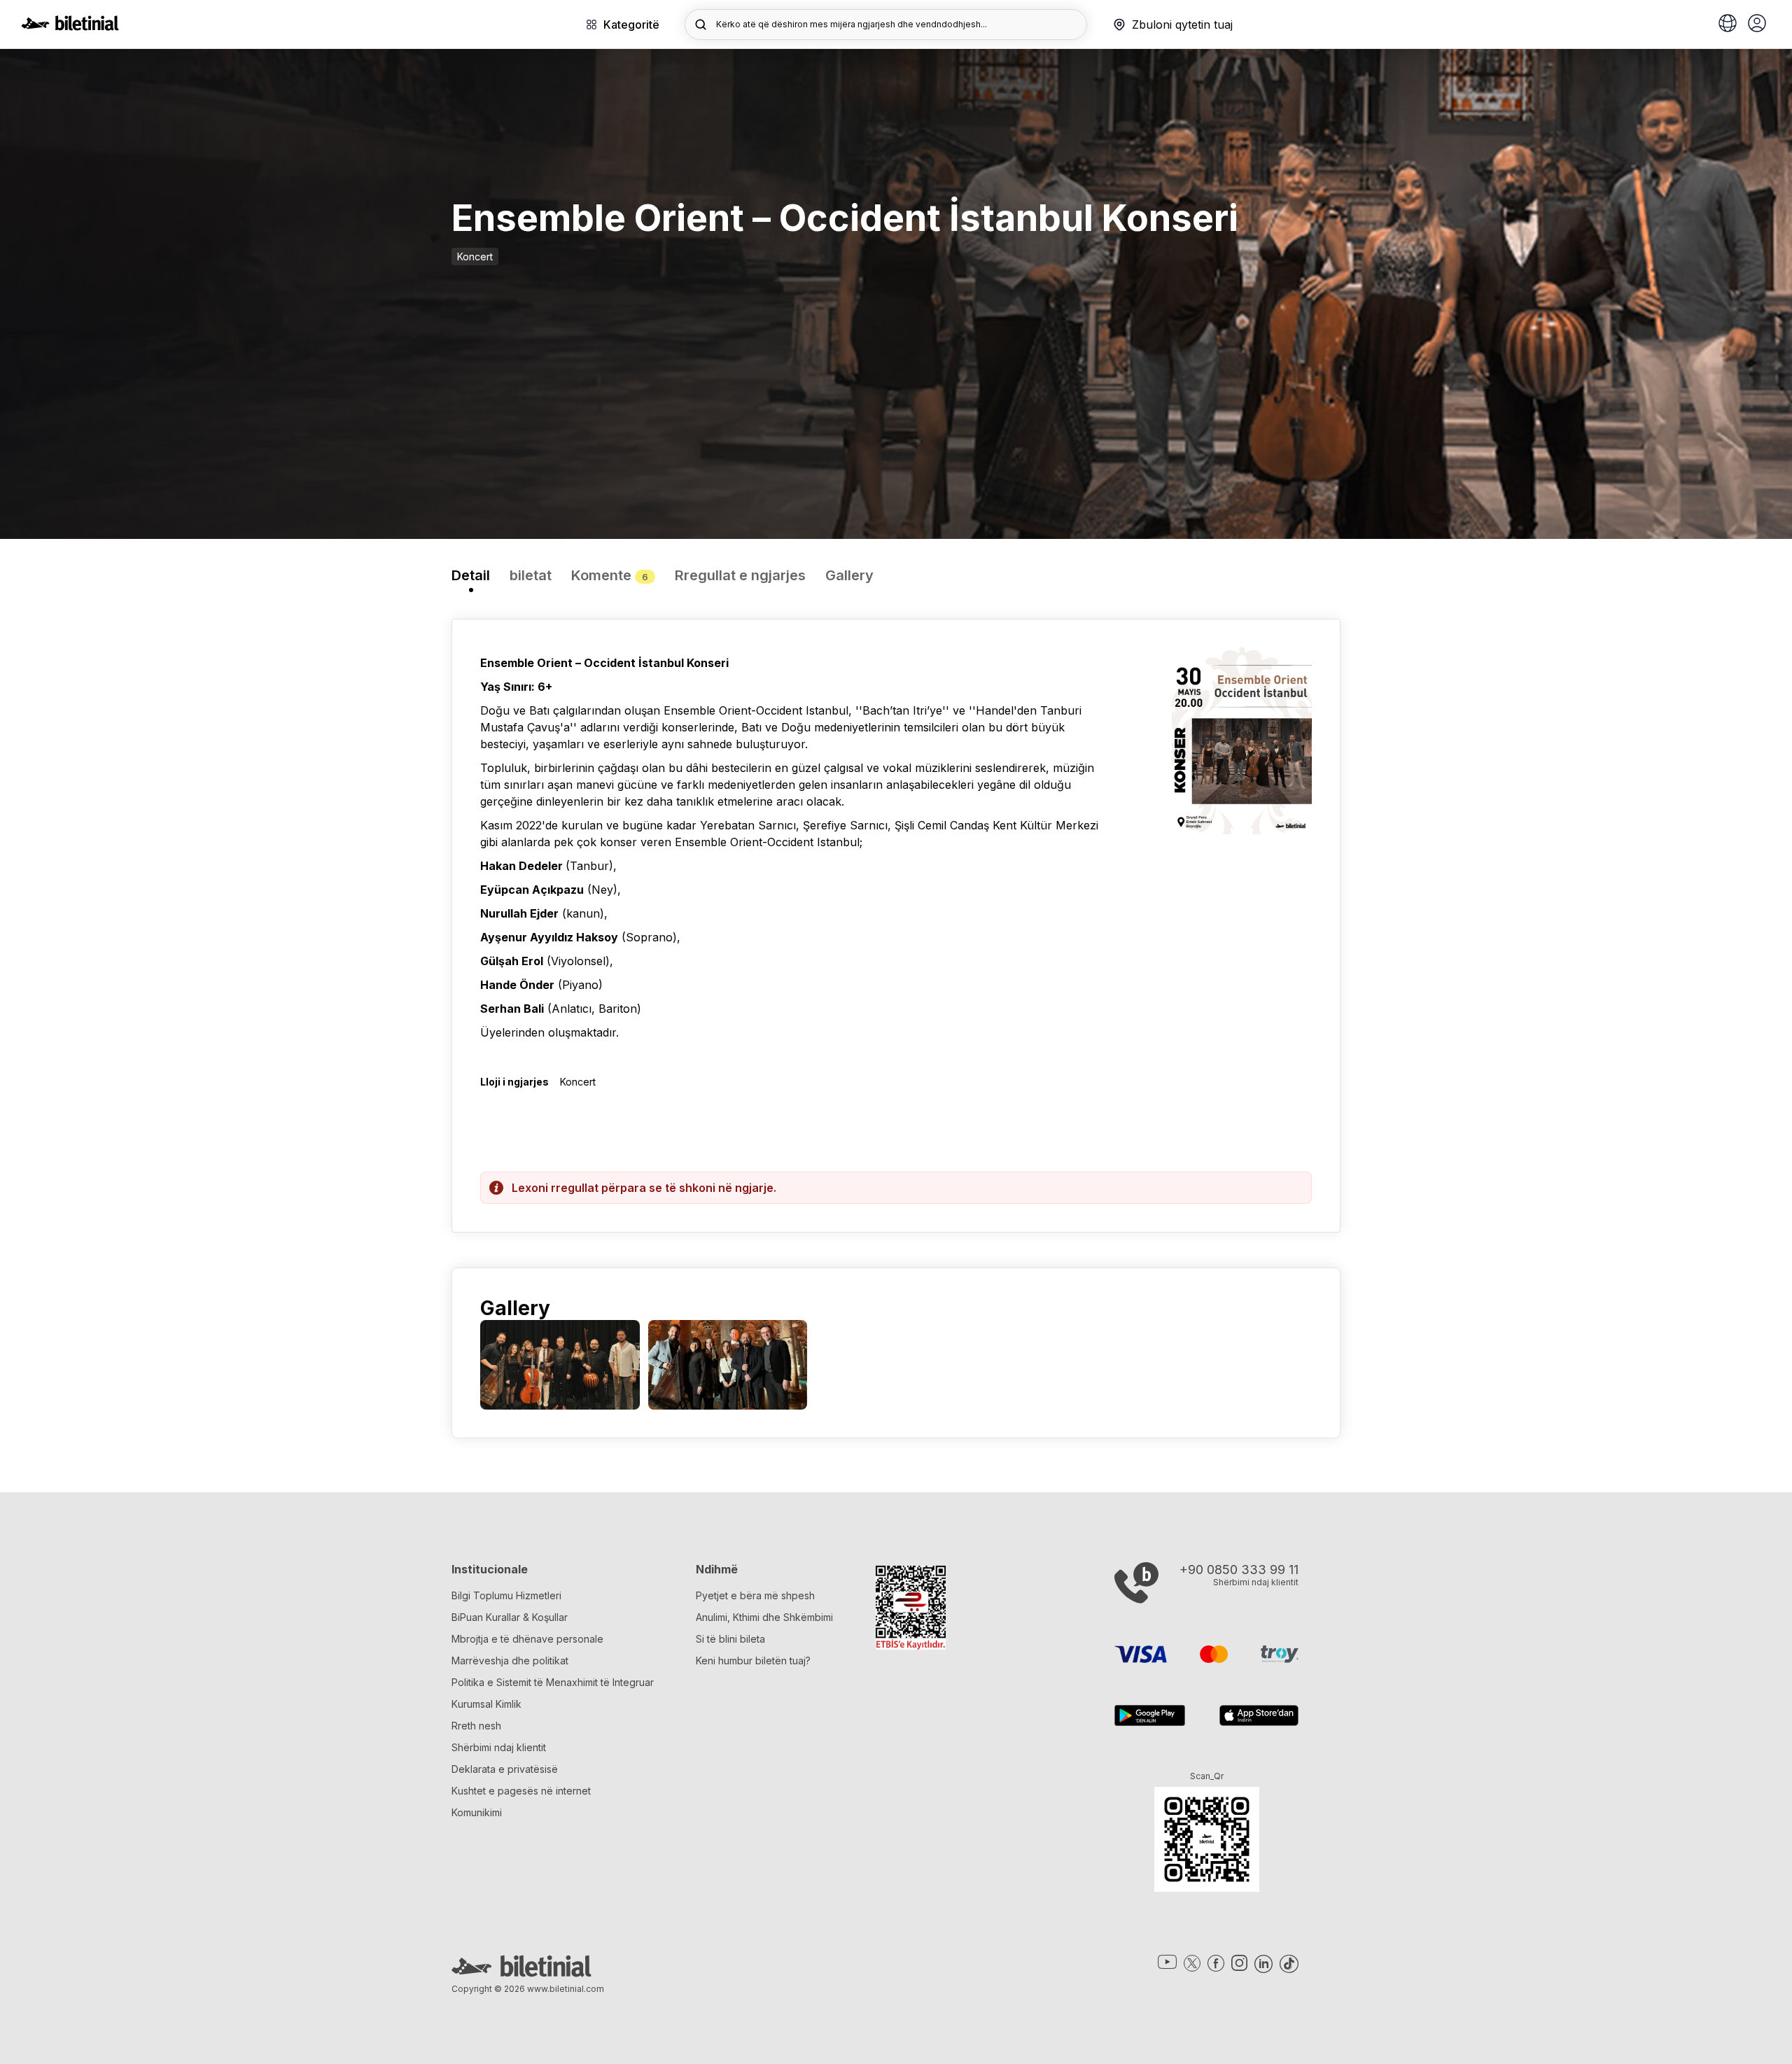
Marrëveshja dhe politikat (510, 1661)
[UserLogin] (1757, 24)
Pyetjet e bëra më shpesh (755, 1595)
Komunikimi (477, 1812)
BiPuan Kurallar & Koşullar (510, 1617)
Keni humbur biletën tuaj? (753, 1661)
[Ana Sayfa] (70, 27)
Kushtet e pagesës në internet (521, 1791)
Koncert (475, 257)
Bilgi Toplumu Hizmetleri (506, 1595)
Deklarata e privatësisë (505, 1769)
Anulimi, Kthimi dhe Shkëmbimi (764, 1617)
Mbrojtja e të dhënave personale (527, 1639)
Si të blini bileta (730, 1639)
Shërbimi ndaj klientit (499, 1747)
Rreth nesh (476, 1726)
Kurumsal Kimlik (486, 1704)
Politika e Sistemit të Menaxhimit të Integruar (553, 1682)
